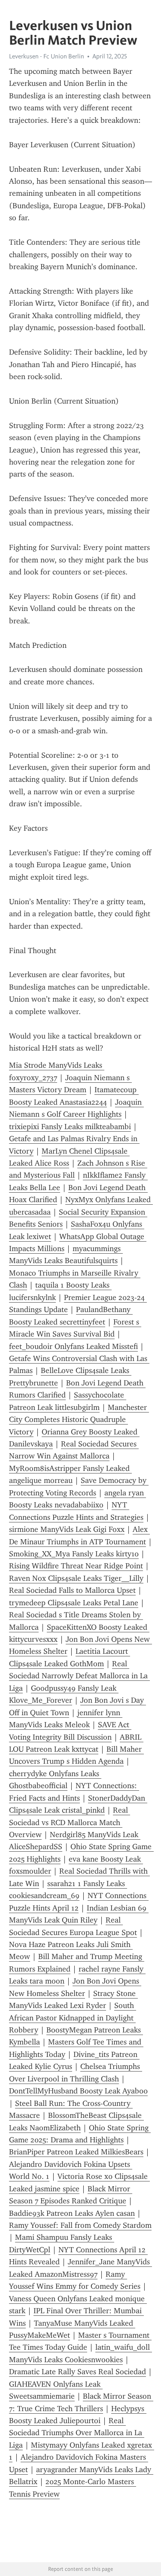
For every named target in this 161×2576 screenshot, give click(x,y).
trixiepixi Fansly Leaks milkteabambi (70, 1127)
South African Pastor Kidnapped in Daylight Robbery (73, 2018)
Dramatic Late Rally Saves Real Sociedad (77, 2372)
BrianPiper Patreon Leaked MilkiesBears (76, 2152)
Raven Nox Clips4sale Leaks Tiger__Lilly (76, 1578)
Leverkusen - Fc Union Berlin (47, 56)
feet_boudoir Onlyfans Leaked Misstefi (73, 1346)
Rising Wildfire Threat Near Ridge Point (76, 1566)
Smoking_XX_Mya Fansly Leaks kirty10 (74, 1554)
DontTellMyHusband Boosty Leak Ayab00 (78, 2091)
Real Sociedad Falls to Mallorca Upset (72, 1590)
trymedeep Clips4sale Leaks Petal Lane (74, 1603)
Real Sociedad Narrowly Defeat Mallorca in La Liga (79, 1676)
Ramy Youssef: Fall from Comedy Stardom (80, 2225)
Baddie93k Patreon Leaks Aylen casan (72, 2213)
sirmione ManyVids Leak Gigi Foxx (67, 1529)
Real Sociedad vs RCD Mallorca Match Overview (70, 1822)
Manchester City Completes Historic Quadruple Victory (79, 1420)
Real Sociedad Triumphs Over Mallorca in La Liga (77, 2433)
